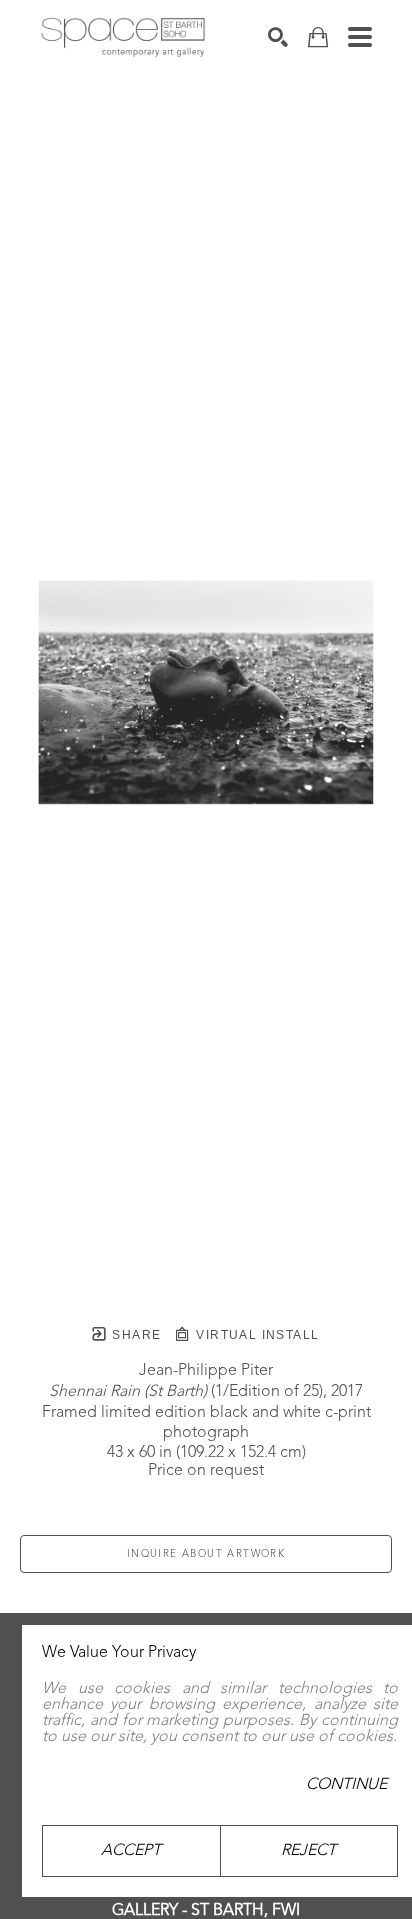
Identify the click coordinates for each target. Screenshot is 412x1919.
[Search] (278, 37)
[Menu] (360, 37)
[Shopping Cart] (318, 37)
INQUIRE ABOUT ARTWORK (206, 1554)
